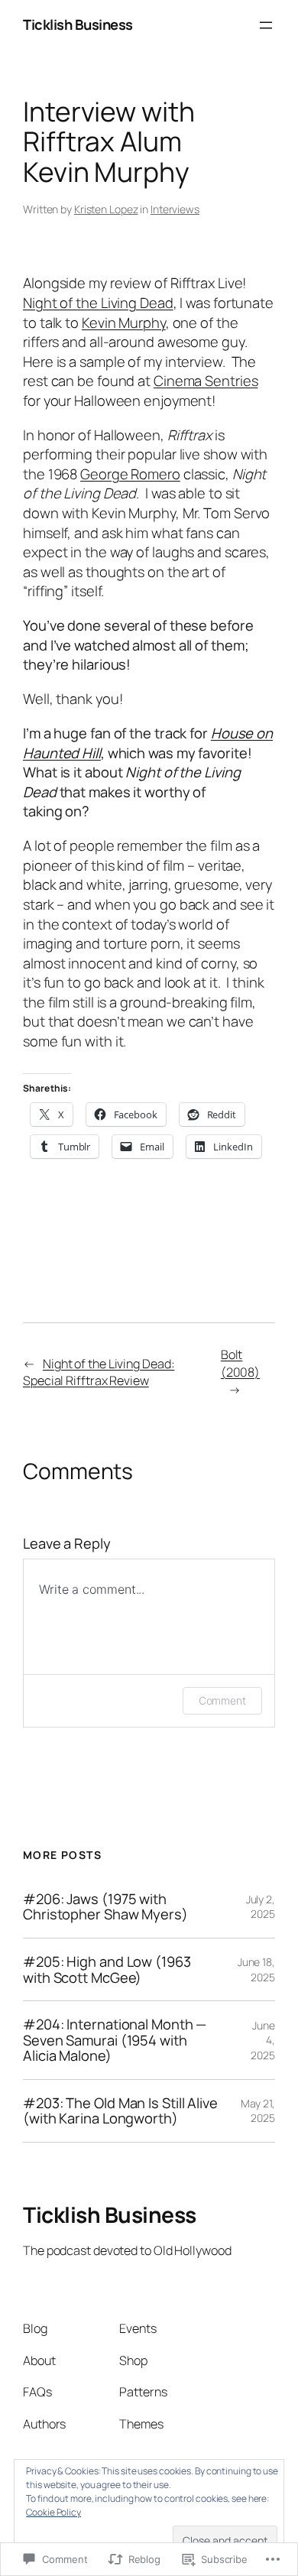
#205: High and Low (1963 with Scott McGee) (107, 1969)
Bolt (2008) (240, 1363)
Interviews (175, 209)
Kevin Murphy (124, 323)
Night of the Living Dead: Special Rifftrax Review (99, 1372)
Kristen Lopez (106, 209)
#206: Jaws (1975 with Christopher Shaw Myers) (105, 1907)
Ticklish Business (78, 24)
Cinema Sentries (206, 381)
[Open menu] (266, 25)
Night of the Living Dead (98, 303)
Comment (222, 1700)
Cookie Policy (53, 2512)
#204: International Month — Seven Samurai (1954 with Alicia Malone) (115, 2040)
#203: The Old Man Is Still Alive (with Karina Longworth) (120, 2111)
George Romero (130, 474)
